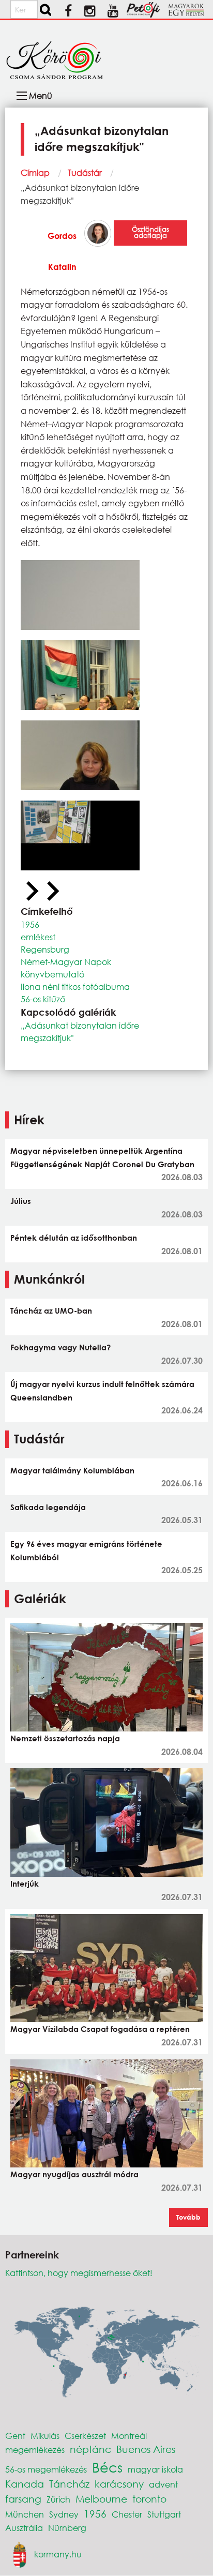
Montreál (129, 2436)
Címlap (35, 172)
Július (21, 1201)
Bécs (107, 2467)
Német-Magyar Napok (66, 962)
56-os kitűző (43, 999)
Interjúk (25, 1884)
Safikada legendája (48, 1507)
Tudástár (85, 172)
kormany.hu (58, 2554)
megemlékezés (35, 2450)
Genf (15, 2436)
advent (163, 2484)
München (25, 2514)
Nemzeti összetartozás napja (65, 1738)
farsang (23, 2499)
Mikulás (45, 2436)
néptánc (90, 2449)
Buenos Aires (146, 2449)
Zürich (58, 2499)
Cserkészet (85, 2436)
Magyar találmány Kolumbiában (72, 1470)
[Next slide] (52, 892)
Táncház (69, 2484)
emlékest (38, 937)
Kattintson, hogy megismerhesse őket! (79, 2273)
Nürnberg (67, 2528)
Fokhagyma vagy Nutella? (60, 1347)
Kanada (25, 2484)
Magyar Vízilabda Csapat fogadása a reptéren (100, 2029)
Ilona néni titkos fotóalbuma (75, 986)
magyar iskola (155, 2469)
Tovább (188, 2217)
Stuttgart (164, 2514)
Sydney (64, 2514)
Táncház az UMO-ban (51, 1310)
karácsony (119, 2484)
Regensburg (45, 949)
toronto (149, 2499)
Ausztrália (24, 2528)
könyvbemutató (52, 974)
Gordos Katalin (62, 251)
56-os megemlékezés (46, 2469)
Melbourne (101, 2499)
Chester (127, 2514)
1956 (30, 924)
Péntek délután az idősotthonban (74, 1238)
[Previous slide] (31, 892)
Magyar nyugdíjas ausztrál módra (74, 2174)
